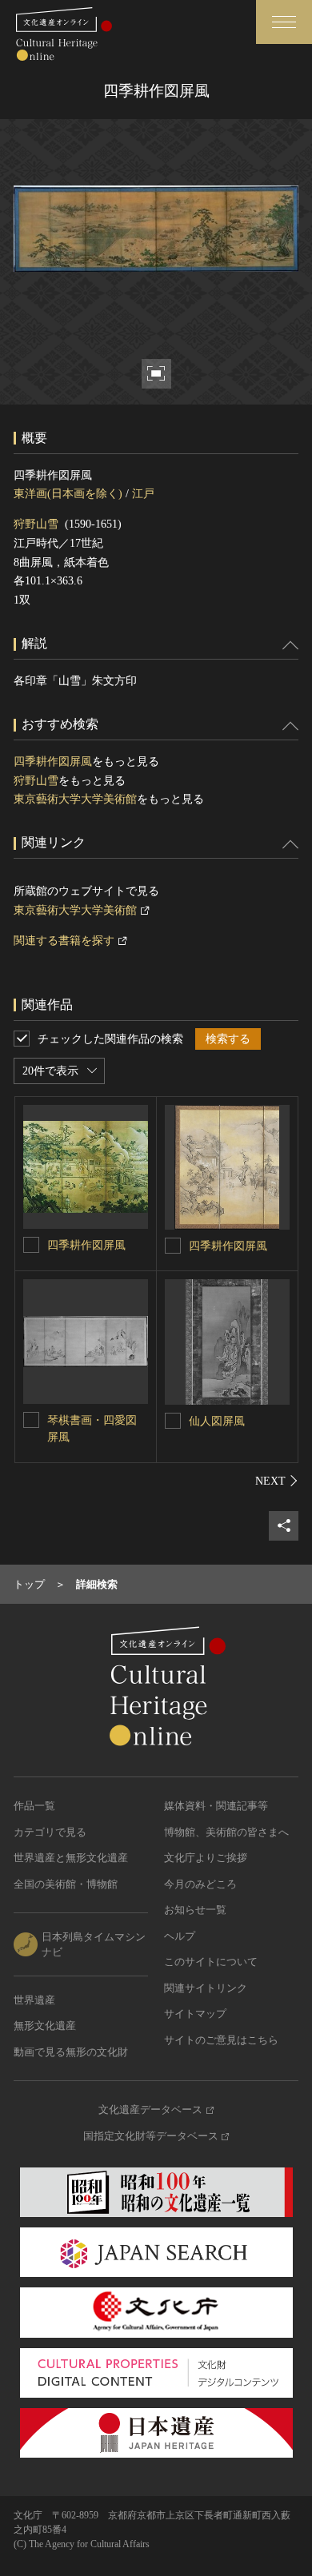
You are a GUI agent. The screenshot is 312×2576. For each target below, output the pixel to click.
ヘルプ (180, 1936)
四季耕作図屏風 (53, 762)
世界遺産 (34, 2000)
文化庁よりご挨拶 (206, 1858)
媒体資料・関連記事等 (216, 1806)
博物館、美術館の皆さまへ (226, 1832)
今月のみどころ (200, 1884)
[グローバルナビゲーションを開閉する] (284, 22)
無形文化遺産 (45, 2026)
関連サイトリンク (206, 1988)
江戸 (143, 494)
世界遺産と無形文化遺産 (71, 1858)
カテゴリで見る (50, 1832)
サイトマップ (195, 2014)
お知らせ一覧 (195, 1910)
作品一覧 (34, 1806)
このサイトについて (211, 1962)
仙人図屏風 (217, 1421)
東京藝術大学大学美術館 (75, 799)
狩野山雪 (36, 524)
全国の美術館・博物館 (66, 1884)
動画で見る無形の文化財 (71, 2052)
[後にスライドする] (277, 1481)
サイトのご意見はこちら (221, 2040)
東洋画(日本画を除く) (68, 494)
